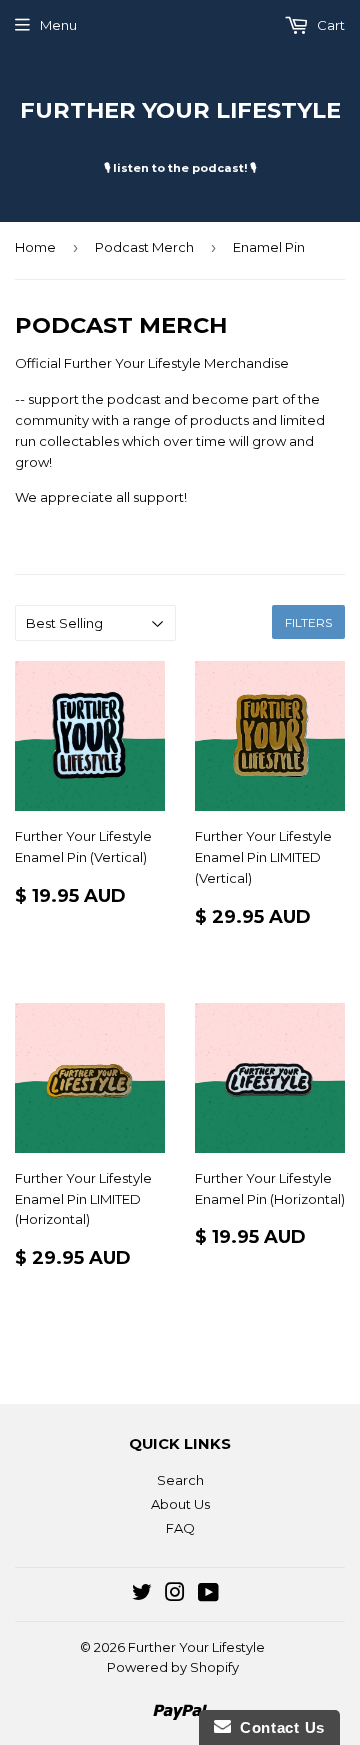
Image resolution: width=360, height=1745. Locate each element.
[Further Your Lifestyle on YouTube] (208, 1595)
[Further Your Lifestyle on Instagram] (175, 1595)
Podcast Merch (144, 247)
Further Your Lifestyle (180, 110)
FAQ (180, 1528)
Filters (308, 622)
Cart (329, 25)
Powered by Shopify (173, 1667)
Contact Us (278, 1727)
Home (35, 247)
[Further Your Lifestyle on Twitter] (142, 1595)
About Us (180, 1504)
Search (180, 1480)
